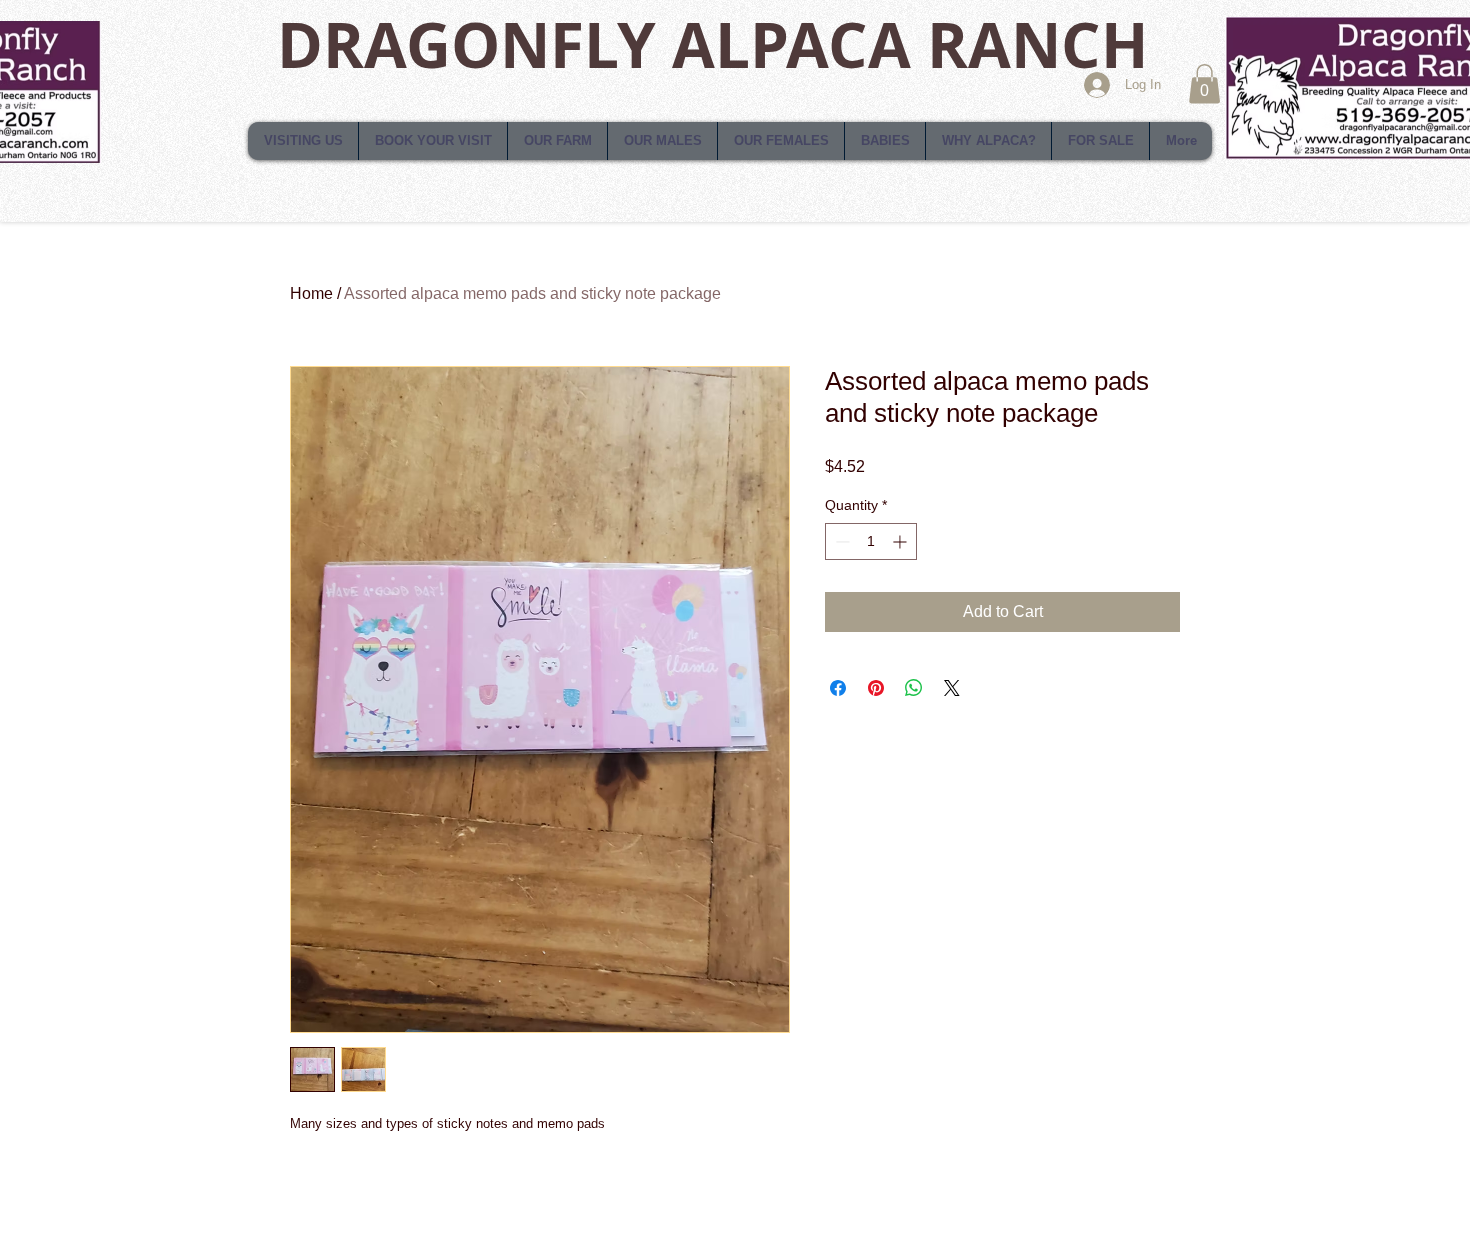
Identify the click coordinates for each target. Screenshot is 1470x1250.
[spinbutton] (871, 541)
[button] (1204, 83)
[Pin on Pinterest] (876, 688)
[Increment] (901, 541)
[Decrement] (840, 541)
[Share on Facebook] (838, 688)
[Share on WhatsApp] (914, 688)
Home (311, 293)
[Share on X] (952, 688)
